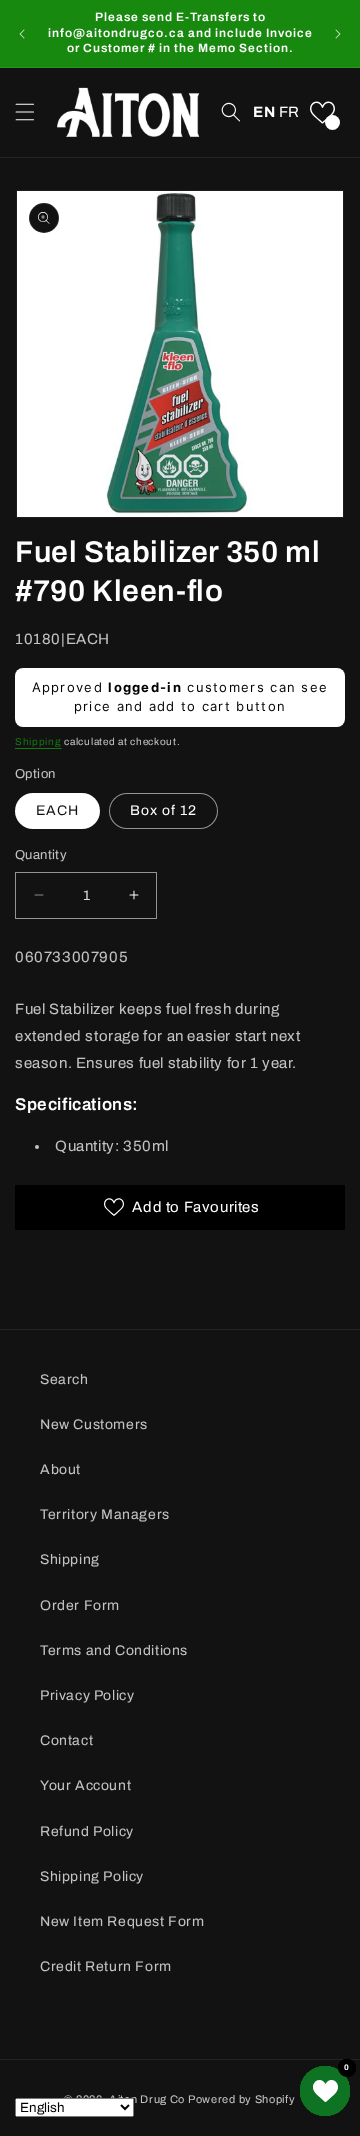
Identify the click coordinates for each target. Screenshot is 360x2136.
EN (264, 112)
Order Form (80, 1605)
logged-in (145, 687)
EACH (57, 810)
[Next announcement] (338, 34)
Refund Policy (87, 1831)
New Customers (94, 1424)
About (60, 1469)
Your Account (85, 1785)
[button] (25, 112)
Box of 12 (163, 810)
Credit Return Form (106, 1966)
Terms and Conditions (114, 1650)
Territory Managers (105, 1514)
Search (64, 1379)
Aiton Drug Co (147, 2099)
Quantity (41, 855)
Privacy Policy (87, 1695)
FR (289, 112)
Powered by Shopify (242, 2099)
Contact (66, 1740)
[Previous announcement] (22, 34)
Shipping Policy (92, 1876)
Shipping (38, 741)
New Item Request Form (122, 1921)
